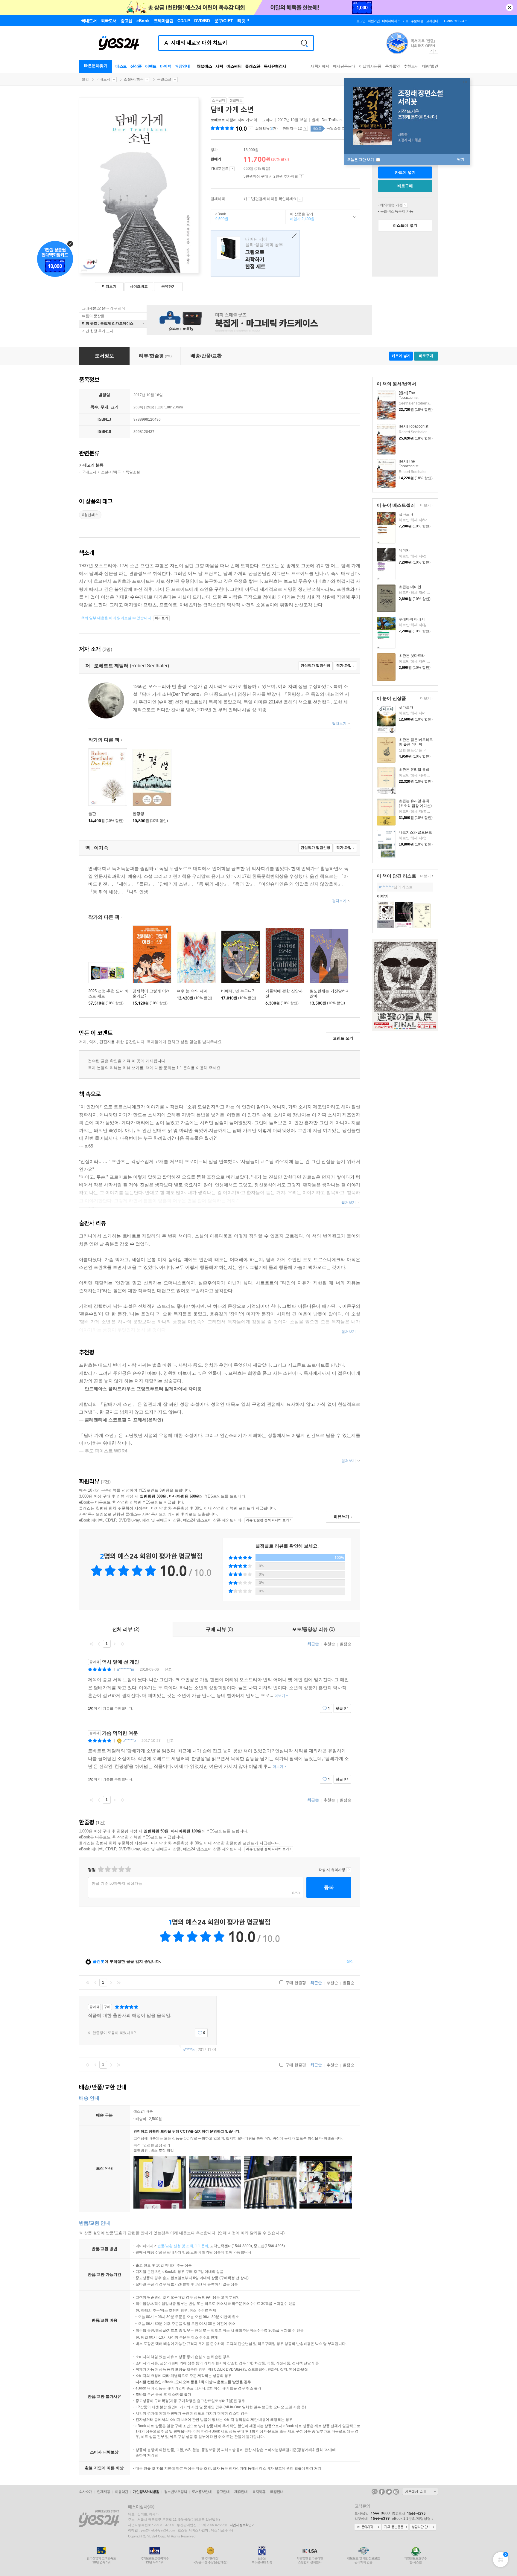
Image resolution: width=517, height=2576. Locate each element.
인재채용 (104, 2492)
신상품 (136, 66)
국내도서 (103, 79)
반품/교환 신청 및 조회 (175, 2246)
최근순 (313, 1644)
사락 (219, 66)
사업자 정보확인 (241, 2525)
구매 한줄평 (295, 1983)
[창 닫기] (293, 236)
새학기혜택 (320, 66)
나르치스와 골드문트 (415, 832)
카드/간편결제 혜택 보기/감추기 (300, 199)
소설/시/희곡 (134, 79)
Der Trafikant (332, 120)
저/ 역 (234, 120)
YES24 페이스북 (382, 2492)
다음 (115, 1644)
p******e (129, 1741)
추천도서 (411, 66)
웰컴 (85, 79)
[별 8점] (121, 1869)
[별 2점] (100, 1869)
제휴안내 (241, 2492)
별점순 (345, 1644)
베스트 (121, 66)
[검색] (304, 43)
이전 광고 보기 (431, 51)
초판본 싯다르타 (412, 656)
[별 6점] (114, 1869)
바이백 (166, 66)
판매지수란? (305, 128)
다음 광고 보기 (436, 51)
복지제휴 (259, 2492)
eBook (220, 216)
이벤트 (151, 66)
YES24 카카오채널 (375, 2492)
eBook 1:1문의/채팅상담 (411, 2519)
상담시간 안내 (423, 2527)
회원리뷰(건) (266, 129)
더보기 (425, 506)
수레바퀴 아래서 (412, 619)
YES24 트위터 (389, 2492)
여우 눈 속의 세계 (192, 991)
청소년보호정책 (175, 2492)
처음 (91, 1644)
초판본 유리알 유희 (414, 770)
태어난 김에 (255, 253)
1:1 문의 (202, 2246)
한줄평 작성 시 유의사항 (349, 1870)
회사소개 (86, 2492)
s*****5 (189, 2050)
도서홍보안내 (202, 2492)
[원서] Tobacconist (413, 426)
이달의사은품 (370, 66)
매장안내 (182, 66)
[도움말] (232, 169)
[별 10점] (128, 1869)
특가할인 (393, 66)
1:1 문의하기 (368, 2527)
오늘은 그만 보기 (361, 160)
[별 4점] (107, 1869)
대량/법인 (430, 66)
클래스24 (253, 66)
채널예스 (204, 66)
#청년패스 (90, 515)
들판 (92, 814)
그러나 (267, 120)
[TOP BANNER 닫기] (510, 7)
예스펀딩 (234, 66)
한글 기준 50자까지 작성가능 (117, 1883)
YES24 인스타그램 (396, 2492)
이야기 (383, 896)
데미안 (404, 550)
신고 (168, 1669)
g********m (126, 1669)
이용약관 (121, 2492)
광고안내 (223, 2492)
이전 (99, 1644)
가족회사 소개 (420, 2491)
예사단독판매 (344, 66)
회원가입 (374, 21)
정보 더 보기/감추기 (251, 129)
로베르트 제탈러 (224, 120)
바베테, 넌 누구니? (238, 991)
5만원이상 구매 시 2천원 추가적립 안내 (301, 177)
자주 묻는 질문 (395, 2527)
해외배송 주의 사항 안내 (405, 205)
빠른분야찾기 (96, 66)
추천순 (329, 1644)
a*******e (386, 887)
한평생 (138, 814)
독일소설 (164, 79)
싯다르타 (406, 514)
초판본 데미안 (410, 587)
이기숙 (247, 120)
